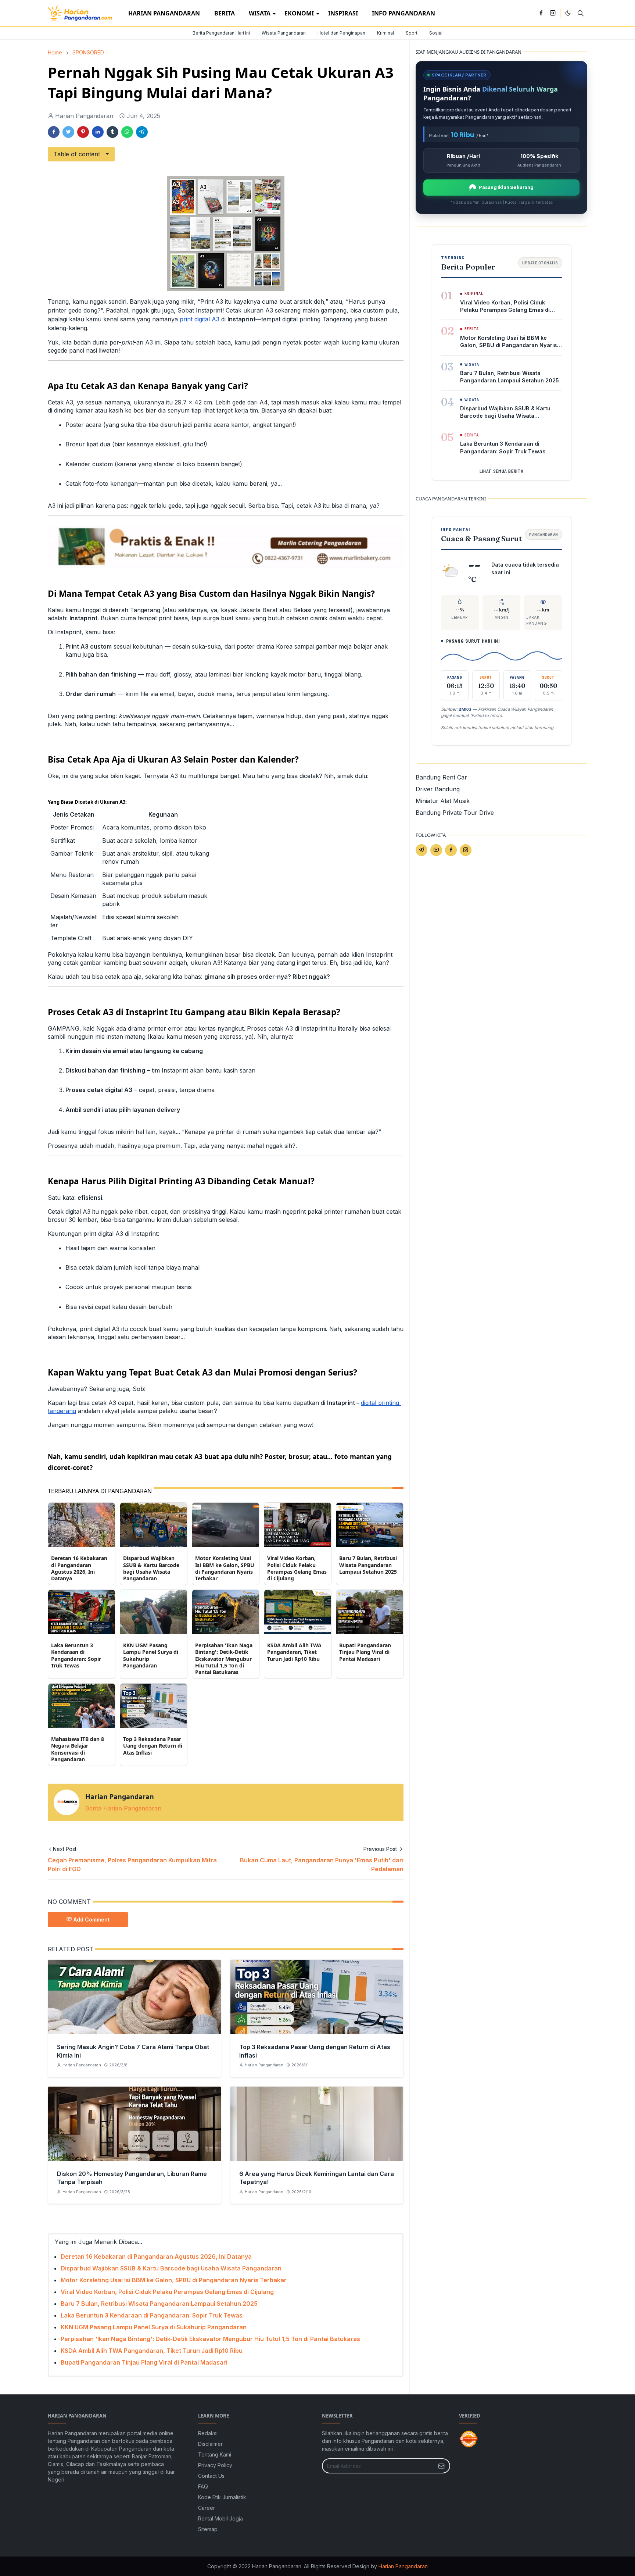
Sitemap (208, 2529)
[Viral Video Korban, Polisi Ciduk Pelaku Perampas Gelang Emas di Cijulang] (298, 1524)
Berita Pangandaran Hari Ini (221, 33)
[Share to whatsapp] (127, 132)
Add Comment (92, 1919)
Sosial (436, 33)
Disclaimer (210, 2444)
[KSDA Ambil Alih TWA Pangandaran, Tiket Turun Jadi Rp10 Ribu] (298, 1612)
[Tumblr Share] (112, 132)
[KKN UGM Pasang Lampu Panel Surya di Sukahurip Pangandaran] (154, 1612)
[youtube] (436, 850)
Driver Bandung (438, 789)
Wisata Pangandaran (284, 33)
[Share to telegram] (142, 132)
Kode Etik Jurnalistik (222, 2497)
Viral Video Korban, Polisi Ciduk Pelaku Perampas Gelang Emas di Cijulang (297, 1568)
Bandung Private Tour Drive (455, 813)
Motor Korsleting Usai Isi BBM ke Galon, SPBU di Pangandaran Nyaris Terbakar (225, 1568)
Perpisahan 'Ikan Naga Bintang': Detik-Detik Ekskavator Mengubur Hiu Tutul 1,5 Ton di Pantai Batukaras (224, 1659)
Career (207, 2508)
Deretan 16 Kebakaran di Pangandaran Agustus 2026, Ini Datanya (79, 1568)
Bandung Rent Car (441, 777)
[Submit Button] (441, 2466)
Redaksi (208, 2433)
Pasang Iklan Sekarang (506, 187)
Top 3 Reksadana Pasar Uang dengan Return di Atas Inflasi (153, 1746)
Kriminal (385, 33)
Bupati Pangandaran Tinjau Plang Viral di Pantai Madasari (365, 1652)
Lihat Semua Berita (501, 471)
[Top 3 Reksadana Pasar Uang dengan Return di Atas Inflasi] (154, 1705)
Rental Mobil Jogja (220, 2518)
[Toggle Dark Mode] (568, 13)
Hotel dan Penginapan (341, 33)
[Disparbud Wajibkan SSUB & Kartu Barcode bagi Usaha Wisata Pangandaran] (154, 1524)
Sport (412, 33)
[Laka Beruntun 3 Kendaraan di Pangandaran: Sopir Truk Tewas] (82, 1612)
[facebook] (541, 13)
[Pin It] (83, 132)
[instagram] (553, 13)
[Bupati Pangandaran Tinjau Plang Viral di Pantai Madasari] (370, 1612)
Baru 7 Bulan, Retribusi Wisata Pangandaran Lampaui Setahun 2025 (368, 1565)
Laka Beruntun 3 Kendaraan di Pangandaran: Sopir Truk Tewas (76, 1655)
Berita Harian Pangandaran (123, 1808)
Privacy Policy (215, 2465)
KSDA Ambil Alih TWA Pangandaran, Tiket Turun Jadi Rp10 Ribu (294, 1652)
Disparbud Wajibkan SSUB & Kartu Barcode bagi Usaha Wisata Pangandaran (151, 1568)
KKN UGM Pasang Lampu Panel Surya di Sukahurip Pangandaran (151, 1655)
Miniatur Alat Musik (443, 801)
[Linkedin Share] (98, 132)
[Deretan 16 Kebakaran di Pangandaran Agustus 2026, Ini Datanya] (82, 1524)
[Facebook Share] (54, 132)
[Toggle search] (581, 13)
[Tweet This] (68, 132)
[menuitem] (164, 13)
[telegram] (421, 850)
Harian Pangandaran (403, 2566)
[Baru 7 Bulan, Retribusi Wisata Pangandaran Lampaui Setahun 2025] (370, 1524)
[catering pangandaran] (226, 546)
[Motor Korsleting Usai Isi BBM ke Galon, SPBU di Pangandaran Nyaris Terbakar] (226, 1524)
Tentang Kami (215, 2454)
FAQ (203, 2486)
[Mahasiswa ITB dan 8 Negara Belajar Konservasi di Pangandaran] (82, 1705)
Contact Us (211, 2476)
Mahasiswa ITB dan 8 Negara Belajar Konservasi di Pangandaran (78, 1749)
